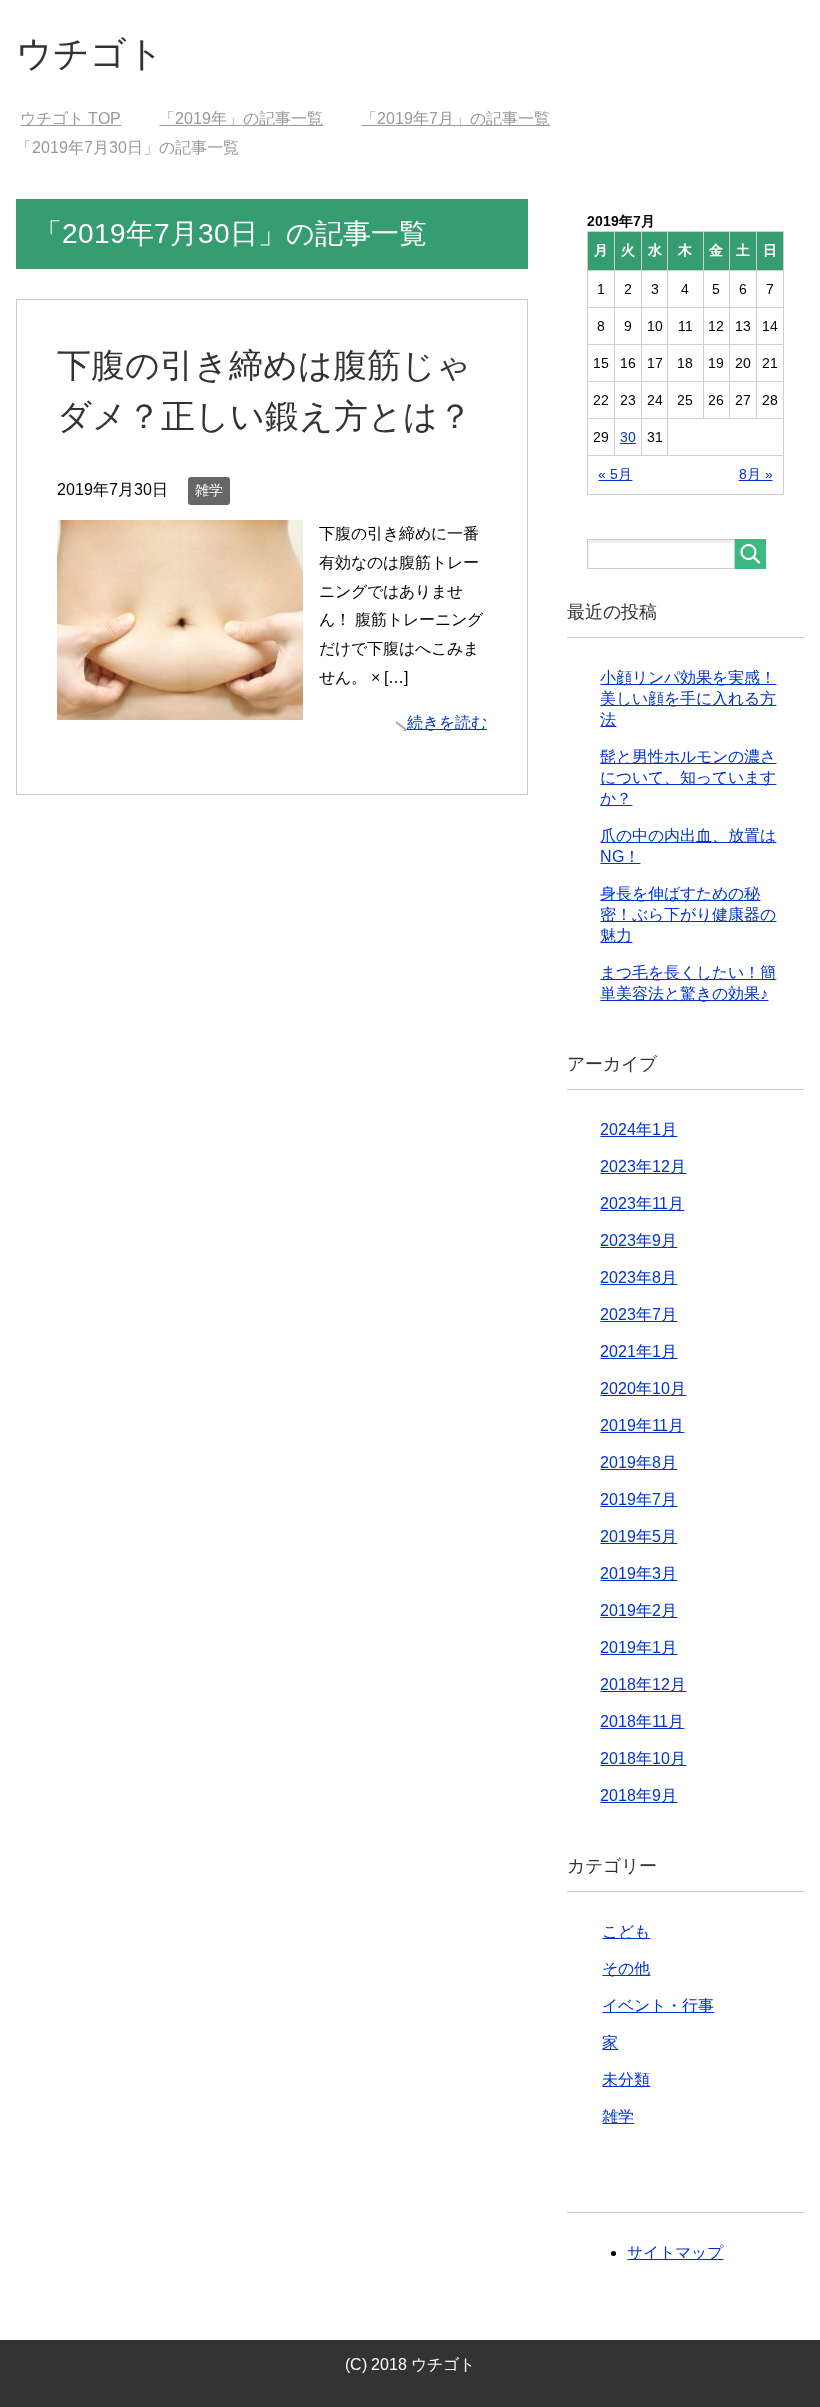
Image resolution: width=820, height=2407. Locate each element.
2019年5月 (638, 1536)
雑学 (209, 490)
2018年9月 (638, 1795)
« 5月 (615, 474)
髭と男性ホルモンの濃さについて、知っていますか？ (688, 777)
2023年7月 (638, 1314)
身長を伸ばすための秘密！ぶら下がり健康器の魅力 (688, 914)
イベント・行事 (658, 2005)
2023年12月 (643, 1166)
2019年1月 (638, 1647)
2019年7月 (638, 1499)
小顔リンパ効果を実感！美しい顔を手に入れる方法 (688, 698)
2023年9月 (638, 1240)
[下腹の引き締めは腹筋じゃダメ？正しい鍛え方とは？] (180, 704)
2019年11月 (642, 1425)
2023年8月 (638, 1277)
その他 (626, 1968)
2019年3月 (638, 1573)
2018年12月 (643, 1684)
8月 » (756, 474)
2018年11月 (642, 1721)
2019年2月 (638, 1610)
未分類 (626, 2079)
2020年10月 (643, 1388)
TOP (70, 118)
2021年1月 (638, 1351)
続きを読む (447, 722)
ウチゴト (90, 53)
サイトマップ (675, 2252)
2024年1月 (638, 1129)
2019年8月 (638, 1462)
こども (626, 1931)
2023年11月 (642, 1203)
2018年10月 (643, 1758)
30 (628, 437)
